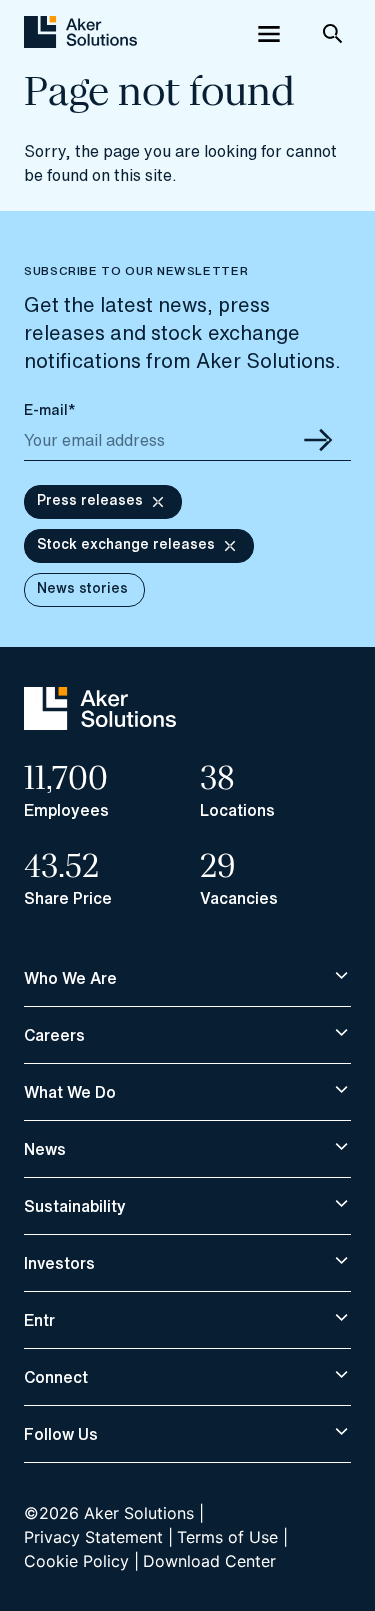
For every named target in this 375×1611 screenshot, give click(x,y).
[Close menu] (269, 34)
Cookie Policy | (81, 1561)
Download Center (209, 1561)
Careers (54, 1035)
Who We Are (70, 978)
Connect (56, 1377)
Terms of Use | (232, 1537)
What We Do (70, 1092)
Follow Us (61, 1434)
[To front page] (80, 34)
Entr (39, 1320)
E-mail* (50, 409)
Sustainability (75, 1206)
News (45, 1149)
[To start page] (100, 724)
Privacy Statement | (98, 1537)
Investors (59, 1263)
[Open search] (333, 34)
